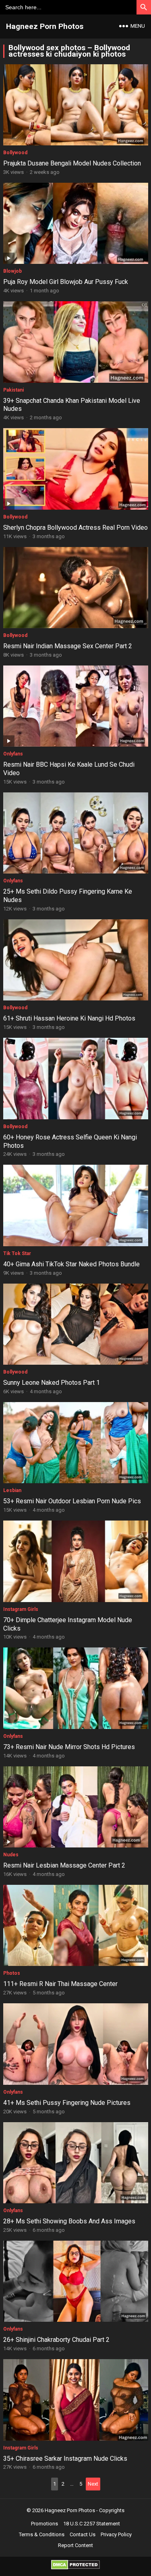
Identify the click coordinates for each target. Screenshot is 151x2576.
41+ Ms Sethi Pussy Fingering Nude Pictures (67, 2103)
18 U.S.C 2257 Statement (92, 2524)
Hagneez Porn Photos (45, 26)
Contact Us (83, 2534)
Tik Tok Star (17, 1253)
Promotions (44, 2524)
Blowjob (12, 271)
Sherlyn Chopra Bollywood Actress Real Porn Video (75, 528)
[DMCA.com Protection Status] (75, 2567)
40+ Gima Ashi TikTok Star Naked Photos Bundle (71, 1264)
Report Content (75, 2545)
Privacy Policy (116, 2534)
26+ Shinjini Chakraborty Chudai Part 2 (56, 2340)
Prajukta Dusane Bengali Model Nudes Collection (72, 163)
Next (93, 2484)
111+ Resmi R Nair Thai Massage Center (60, 1984)
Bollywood (15, 153)
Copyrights (112, 2510)
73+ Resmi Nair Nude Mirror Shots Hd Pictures (69, 1747)
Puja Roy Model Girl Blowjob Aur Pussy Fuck (66, 282)
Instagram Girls (21, 1609)
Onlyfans (13, 754)
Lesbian (12, 1490)
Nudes (11, 1855)
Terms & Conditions (42, 2534)
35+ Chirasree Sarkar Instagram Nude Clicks (65, 2459)
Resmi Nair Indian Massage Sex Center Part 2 (68, 646)
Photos (12, 1973)
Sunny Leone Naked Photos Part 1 (52, 1383)
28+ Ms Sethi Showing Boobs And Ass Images (69, 2221)
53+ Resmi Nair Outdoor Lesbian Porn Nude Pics (72, 1501)
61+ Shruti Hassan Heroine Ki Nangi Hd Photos (69, 1018)
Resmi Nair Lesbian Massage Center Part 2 (64, 1865)
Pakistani (13, 390)
